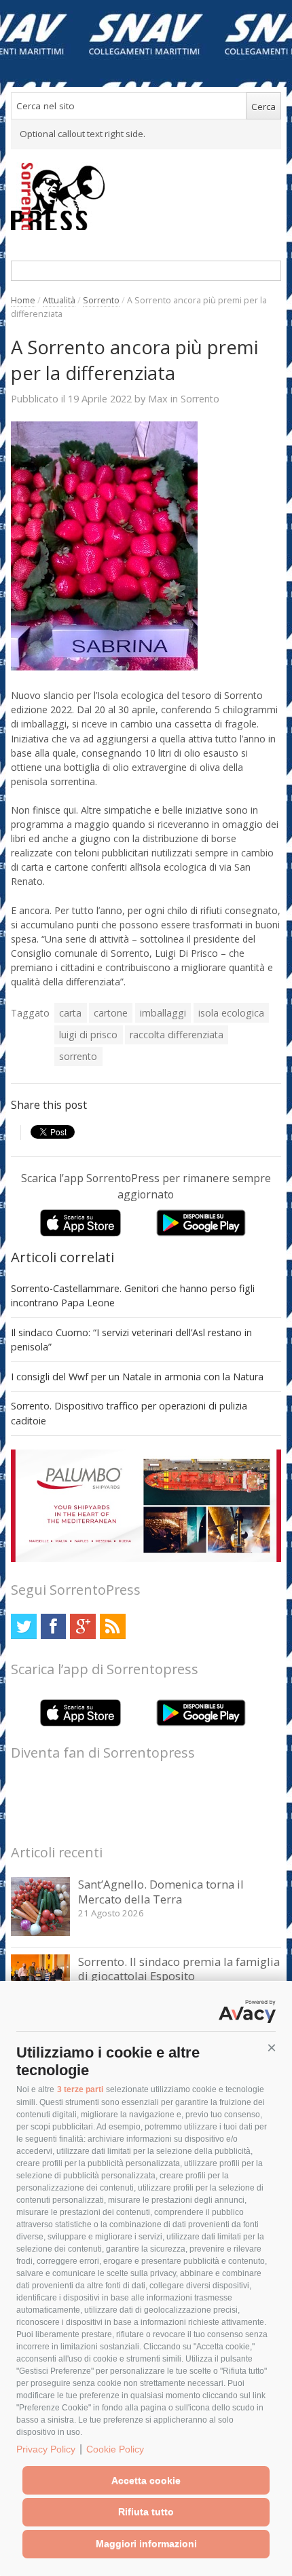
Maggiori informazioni (146, 2543)
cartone (111, 1013)
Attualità (59, 300)
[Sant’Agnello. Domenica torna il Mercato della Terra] (40, 1932)
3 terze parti (80, 2089)
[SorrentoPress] (146, 196)
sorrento (78, 1056)
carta (70, 1013)
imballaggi (163, 1013)
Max (158, 398)
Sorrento (101, 300)
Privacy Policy (46, 2449)
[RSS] (112, 1626)
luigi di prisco (88, 1035)
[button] (272, 2048)
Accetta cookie (146, 2480)
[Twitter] (23, 1626)
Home (23, 300)
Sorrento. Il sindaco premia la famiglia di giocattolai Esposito (179, 1969)
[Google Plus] (83, 1626)
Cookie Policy (115, 2449)
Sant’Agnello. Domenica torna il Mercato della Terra (161, 1892)
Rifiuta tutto (146, 2512)
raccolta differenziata (177, 1035)
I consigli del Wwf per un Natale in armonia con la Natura (137, 1377)
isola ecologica (231, 1013)
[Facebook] (53, 1626)
